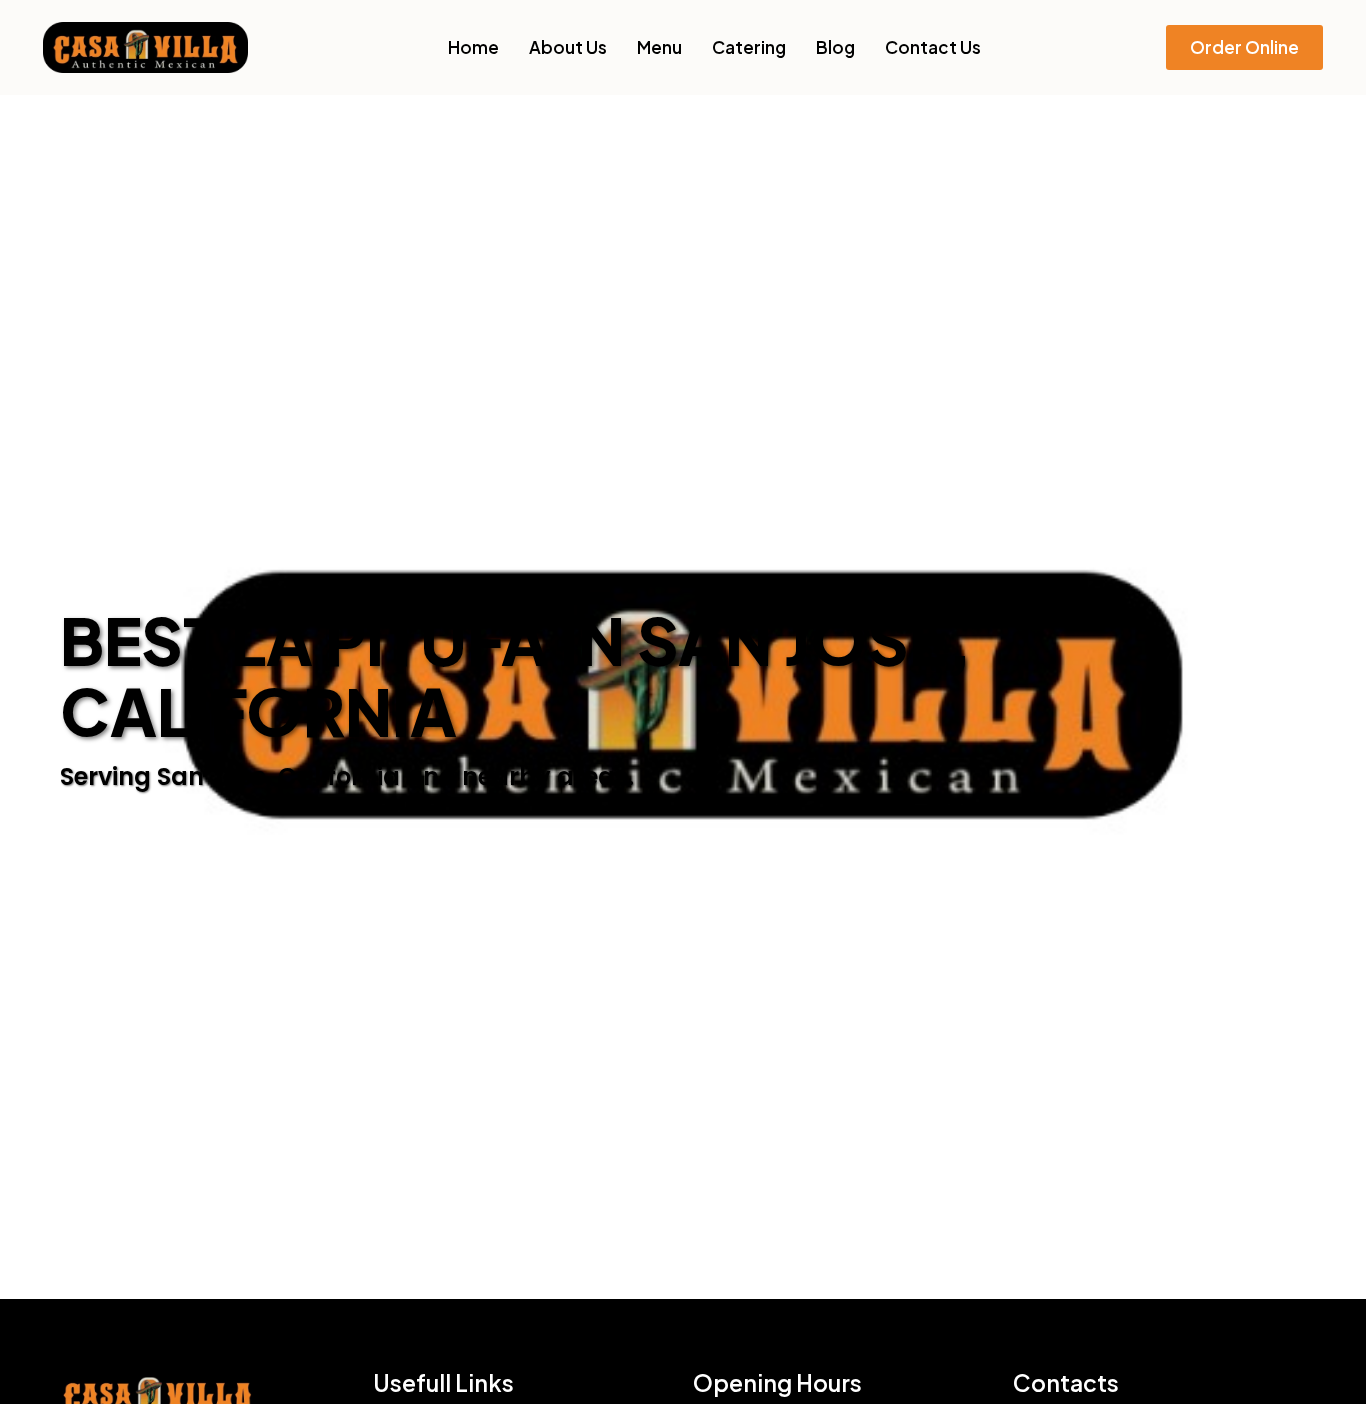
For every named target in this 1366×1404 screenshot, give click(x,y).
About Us (568, 47)
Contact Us (933, 47)
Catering (749, 47)
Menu (659, 47)
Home (473, 47)
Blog (835, 47)
